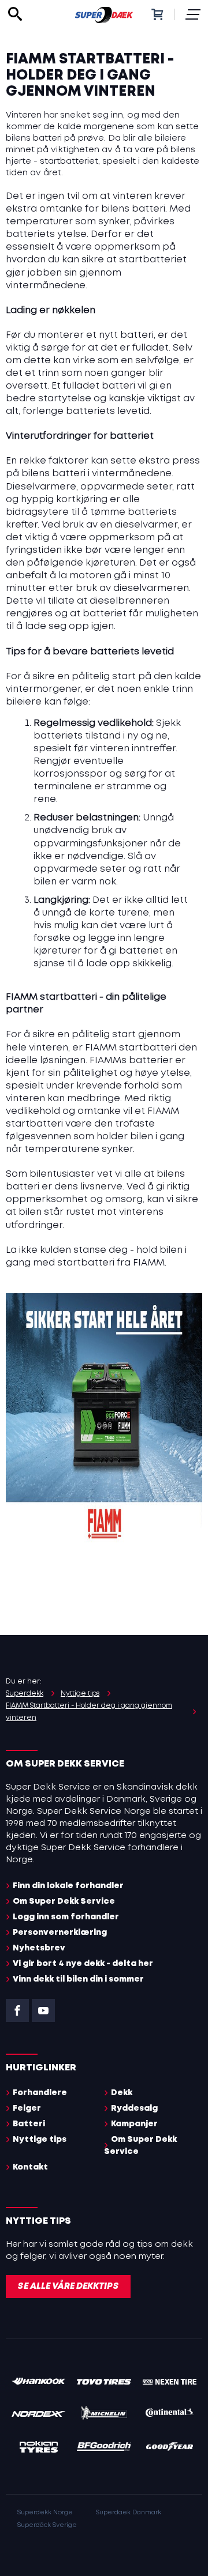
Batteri (29, 2124)
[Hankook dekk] (38, 2383)
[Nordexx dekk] (38, 2415)
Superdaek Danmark (129, 2513)
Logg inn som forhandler (66, 1917)
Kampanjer (134, 2124)
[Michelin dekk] (104, 2415)
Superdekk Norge (45, 2513)
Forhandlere (40, 2093)
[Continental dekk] (170, 2415)
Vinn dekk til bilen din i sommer (78, 1979)
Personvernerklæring (60, 1933)
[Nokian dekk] (38, 2449)
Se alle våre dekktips (68, 2287)
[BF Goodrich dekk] (104, 2449)
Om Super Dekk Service (64, 1901)
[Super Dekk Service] (104, 14)
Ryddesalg (134, 2108)
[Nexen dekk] (170, 2383)
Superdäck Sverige (47, 2525)
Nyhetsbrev (39, 1948)
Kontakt (30, 2167)
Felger (27, 2108)
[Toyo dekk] (104, 2383)
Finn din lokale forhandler (68, 1886)
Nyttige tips (40, 2140)
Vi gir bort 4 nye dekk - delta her (83, 1964)
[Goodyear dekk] (170, 2449)
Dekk (122, 2093)
